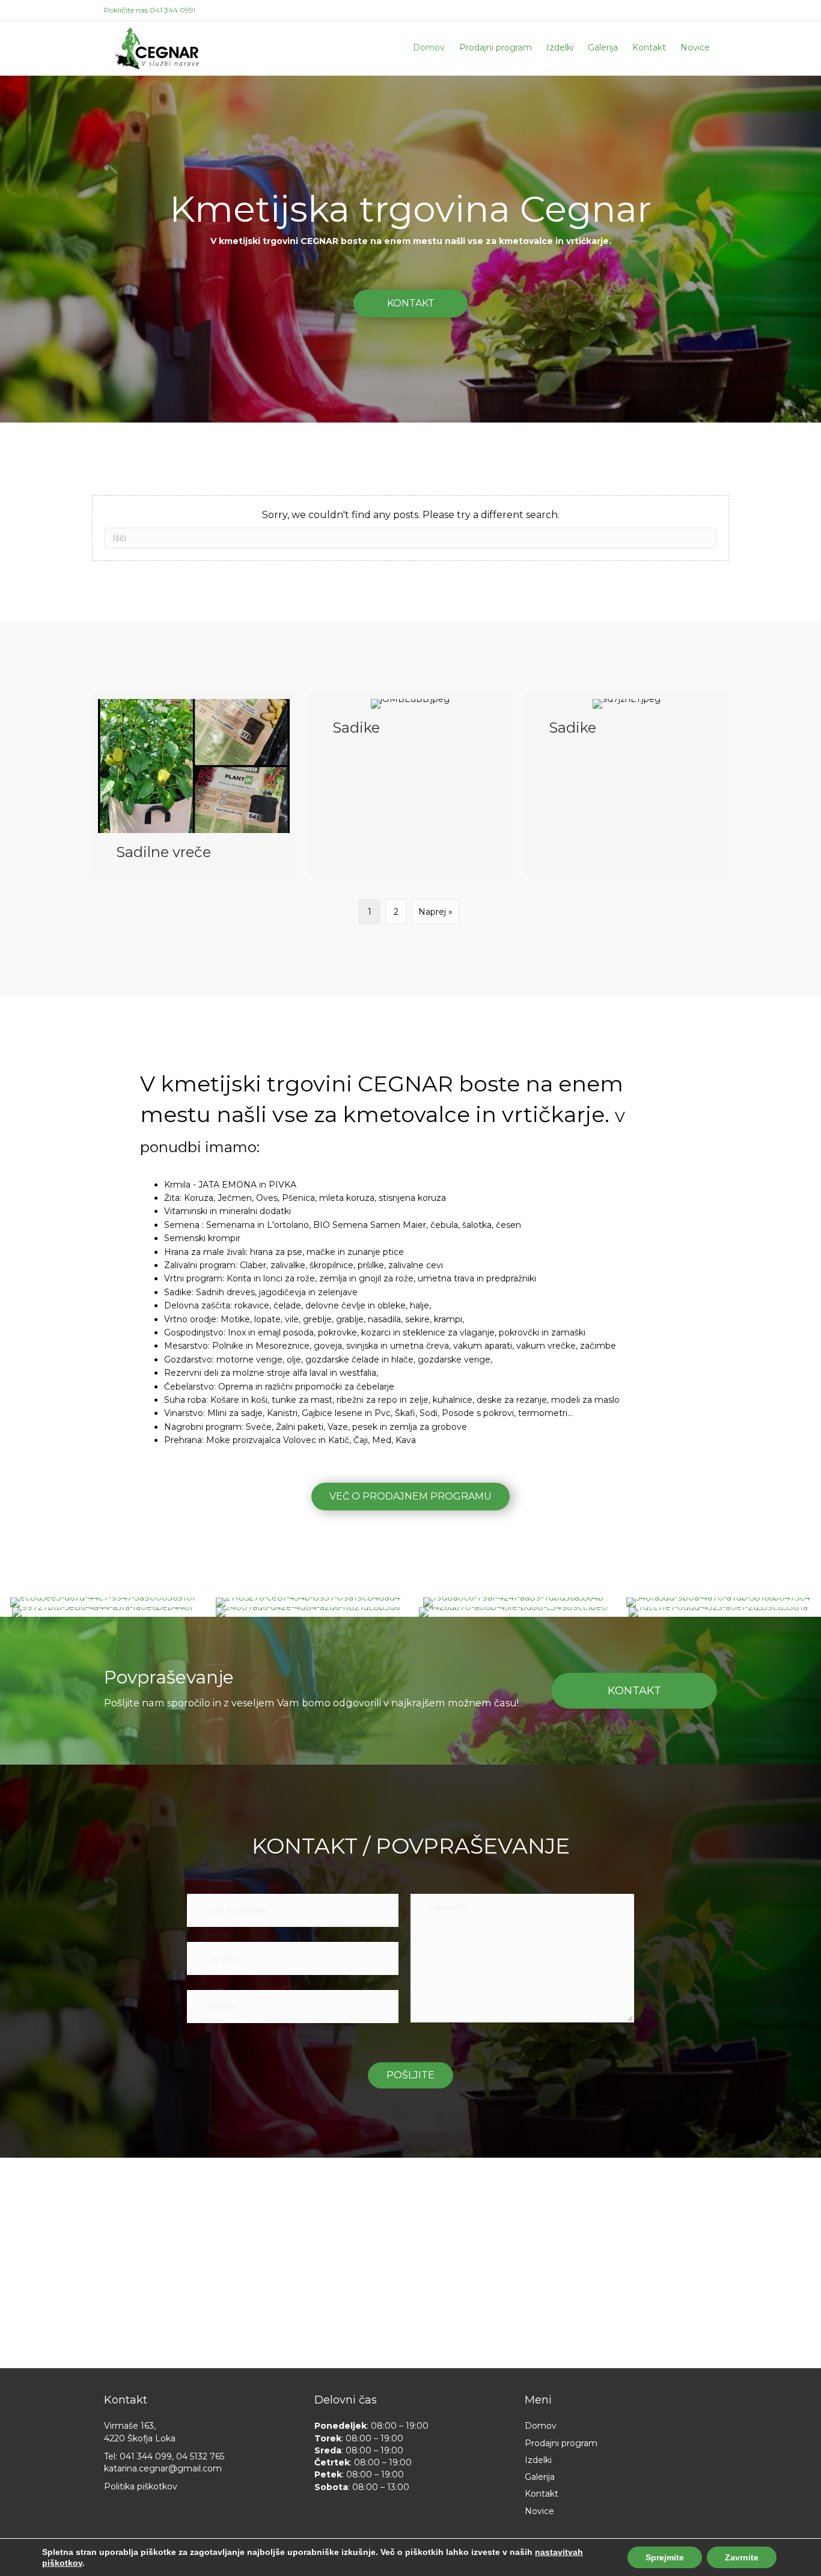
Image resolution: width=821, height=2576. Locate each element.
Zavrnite (742, 2557)
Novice (695, 47)
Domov (429, 47)
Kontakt (649, 47)
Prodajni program (496, 47)
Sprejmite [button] (665, 2557)
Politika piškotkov (141, 2486)
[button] (410, 304)
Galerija (603, 47)
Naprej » (435, 912)
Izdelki (560, 47)
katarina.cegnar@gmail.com (163, 2468)
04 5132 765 (200, 2456)
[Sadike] (410, 785)
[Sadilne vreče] (194, 785)
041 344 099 (172, 10)
